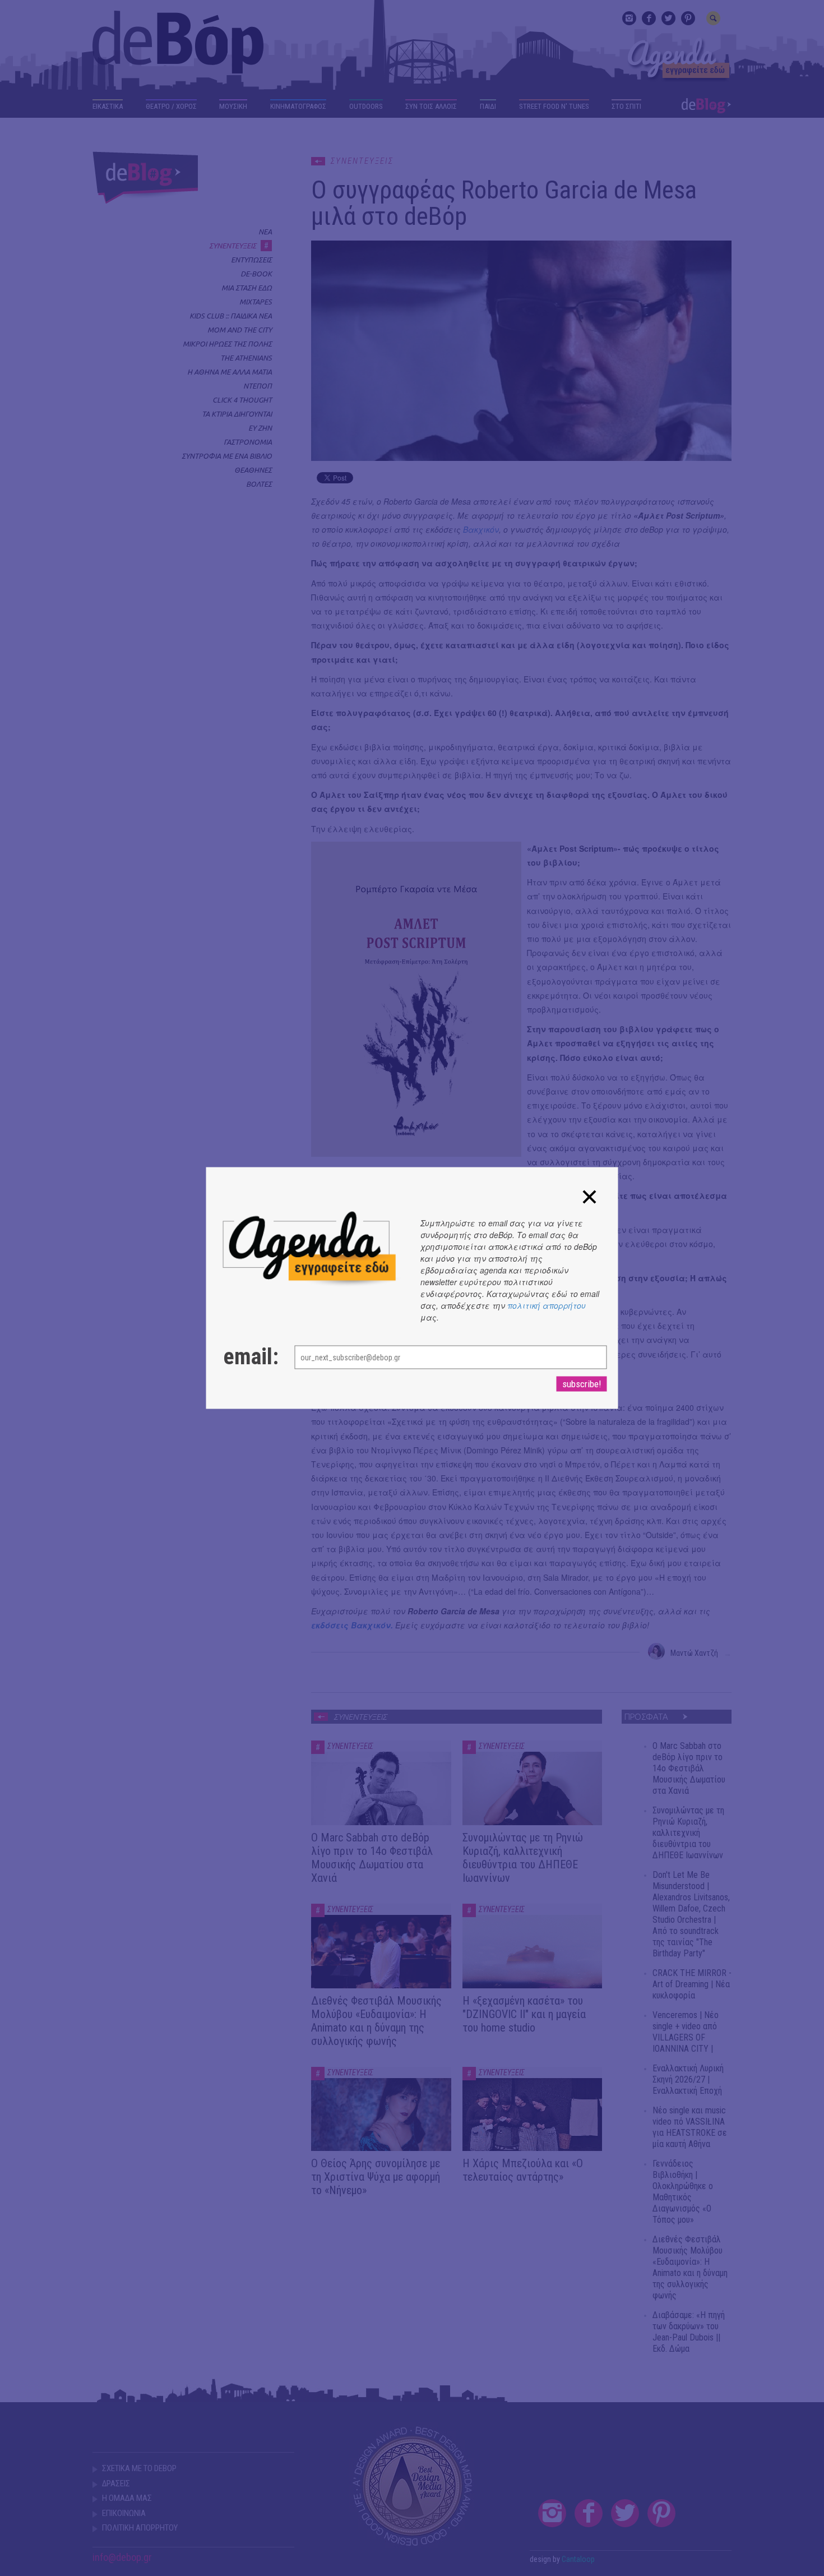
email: (248, 1357)
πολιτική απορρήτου (547, 1305)
